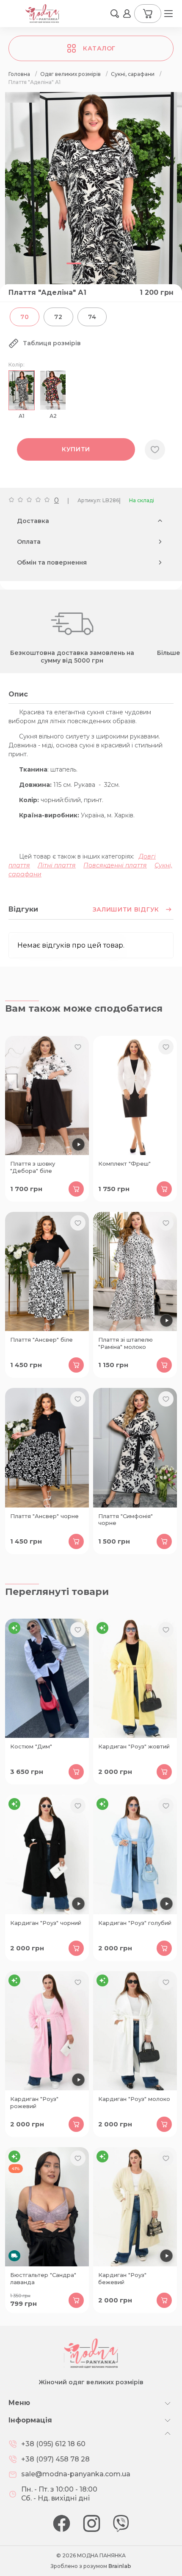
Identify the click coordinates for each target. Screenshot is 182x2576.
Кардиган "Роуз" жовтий (134, 1746)
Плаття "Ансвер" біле (41, 1340)
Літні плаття (57, 865)
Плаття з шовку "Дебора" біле (33, 1167)
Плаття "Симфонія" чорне (125, 1520)
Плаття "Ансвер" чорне (44, 1516)
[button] (115, 14)
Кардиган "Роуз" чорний (46, 1923)
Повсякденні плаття (115, 865)
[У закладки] (155, 450)
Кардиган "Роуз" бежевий (122, 2278)
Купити (76, 449)
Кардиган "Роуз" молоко (134, 2099)
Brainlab (120, 2566)
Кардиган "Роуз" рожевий (34, 2102)
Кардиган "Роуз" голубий (135, 1923)
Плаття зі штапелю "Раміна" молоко (125, 1343)
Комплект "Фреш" (124, 1164)
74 (92, 317)
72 (58, 317)
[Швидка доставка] (47, 2207)
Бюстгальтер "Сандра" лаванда (43, 2278)
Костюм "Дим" (31, 1746)
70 (25, 317)
